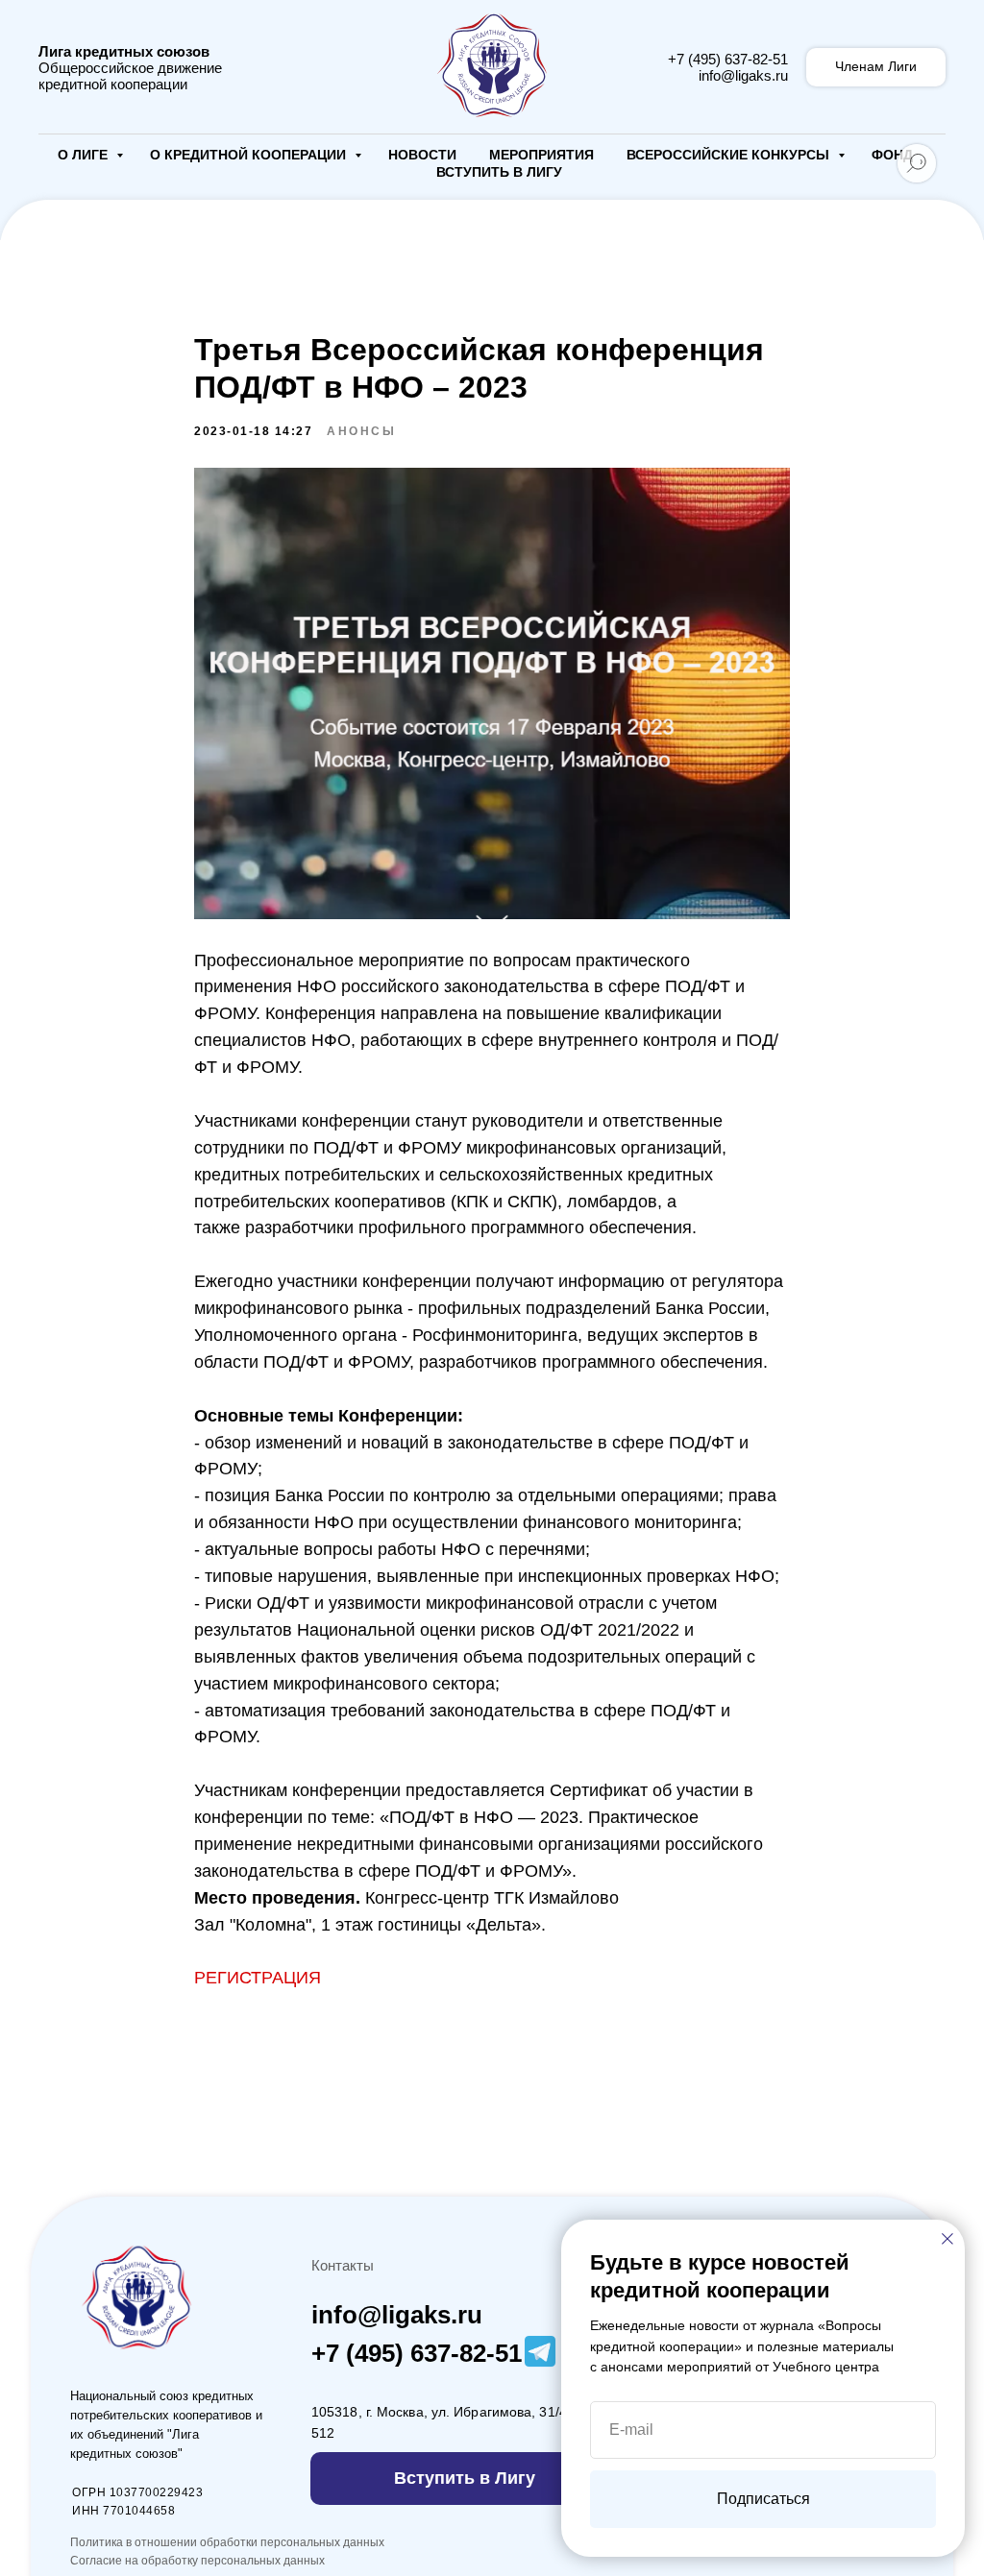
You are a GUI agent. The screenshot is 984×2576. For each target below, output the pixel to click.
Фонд (892, 155)
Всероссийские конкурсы (730, 155)
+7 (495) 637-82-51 (728, 59)
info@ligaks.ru (743, 75)
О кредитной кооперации (250, 155)
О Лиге (85, 155)
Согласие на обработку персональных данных (197, 2561)
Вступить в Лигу (499, 172)
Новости (422, 155)
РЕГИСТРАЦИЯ (258, 1978)
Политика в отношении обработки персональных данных (227, 2542)
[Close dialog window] (947, 2239)
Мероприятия (541, 155)
